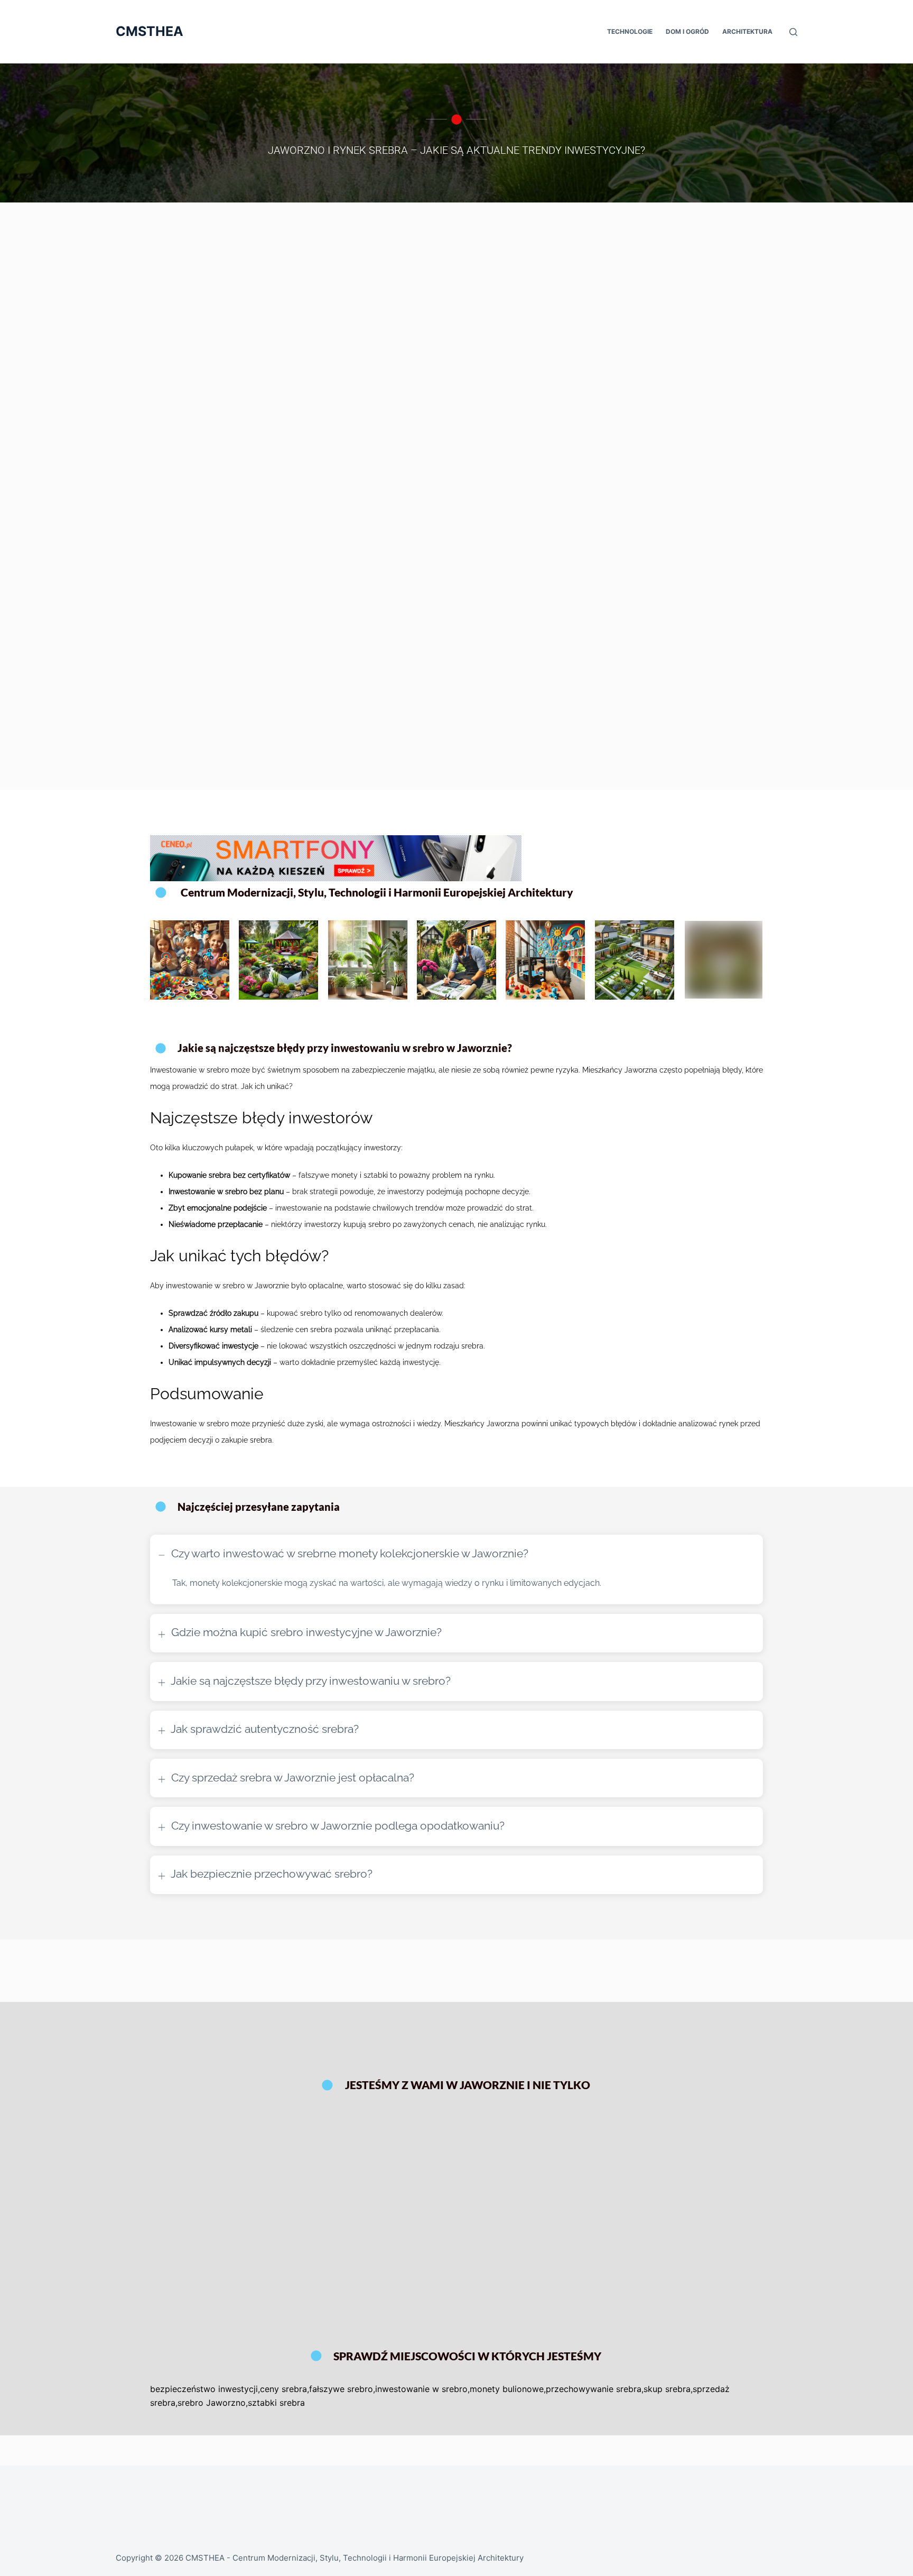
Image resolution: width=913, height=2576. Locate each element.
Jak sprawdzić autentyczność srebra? (265, 1729)
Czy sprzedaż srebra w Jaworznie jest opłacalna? (293, 1778)
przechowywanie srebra (594, 2389)
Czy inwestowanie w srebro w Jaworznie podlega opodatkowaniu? (338, 1826)
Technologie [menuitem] (630, 31)
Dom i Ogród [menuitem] (687, 31)
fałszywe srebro (341, 2389)
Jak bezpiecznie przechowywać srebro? (272, 1874)
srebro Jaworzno (212, 2403)
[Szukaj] (793, 32)
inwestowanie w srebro (421, 2389)
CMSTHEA (150, 31)
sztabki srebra (276, 2403)
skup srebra (667, 2389)
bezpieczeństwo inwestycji (204, 2389)
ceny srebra (283, 2389)
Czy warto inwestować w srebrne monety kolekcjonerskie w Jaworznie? (348, 1553)
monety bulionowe (507, 2389)
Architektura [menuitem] (747, 31)
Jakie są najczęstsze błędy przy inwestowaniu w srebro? (311, 1681)
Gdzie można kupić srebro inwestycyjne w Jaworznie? (306, 1632)
